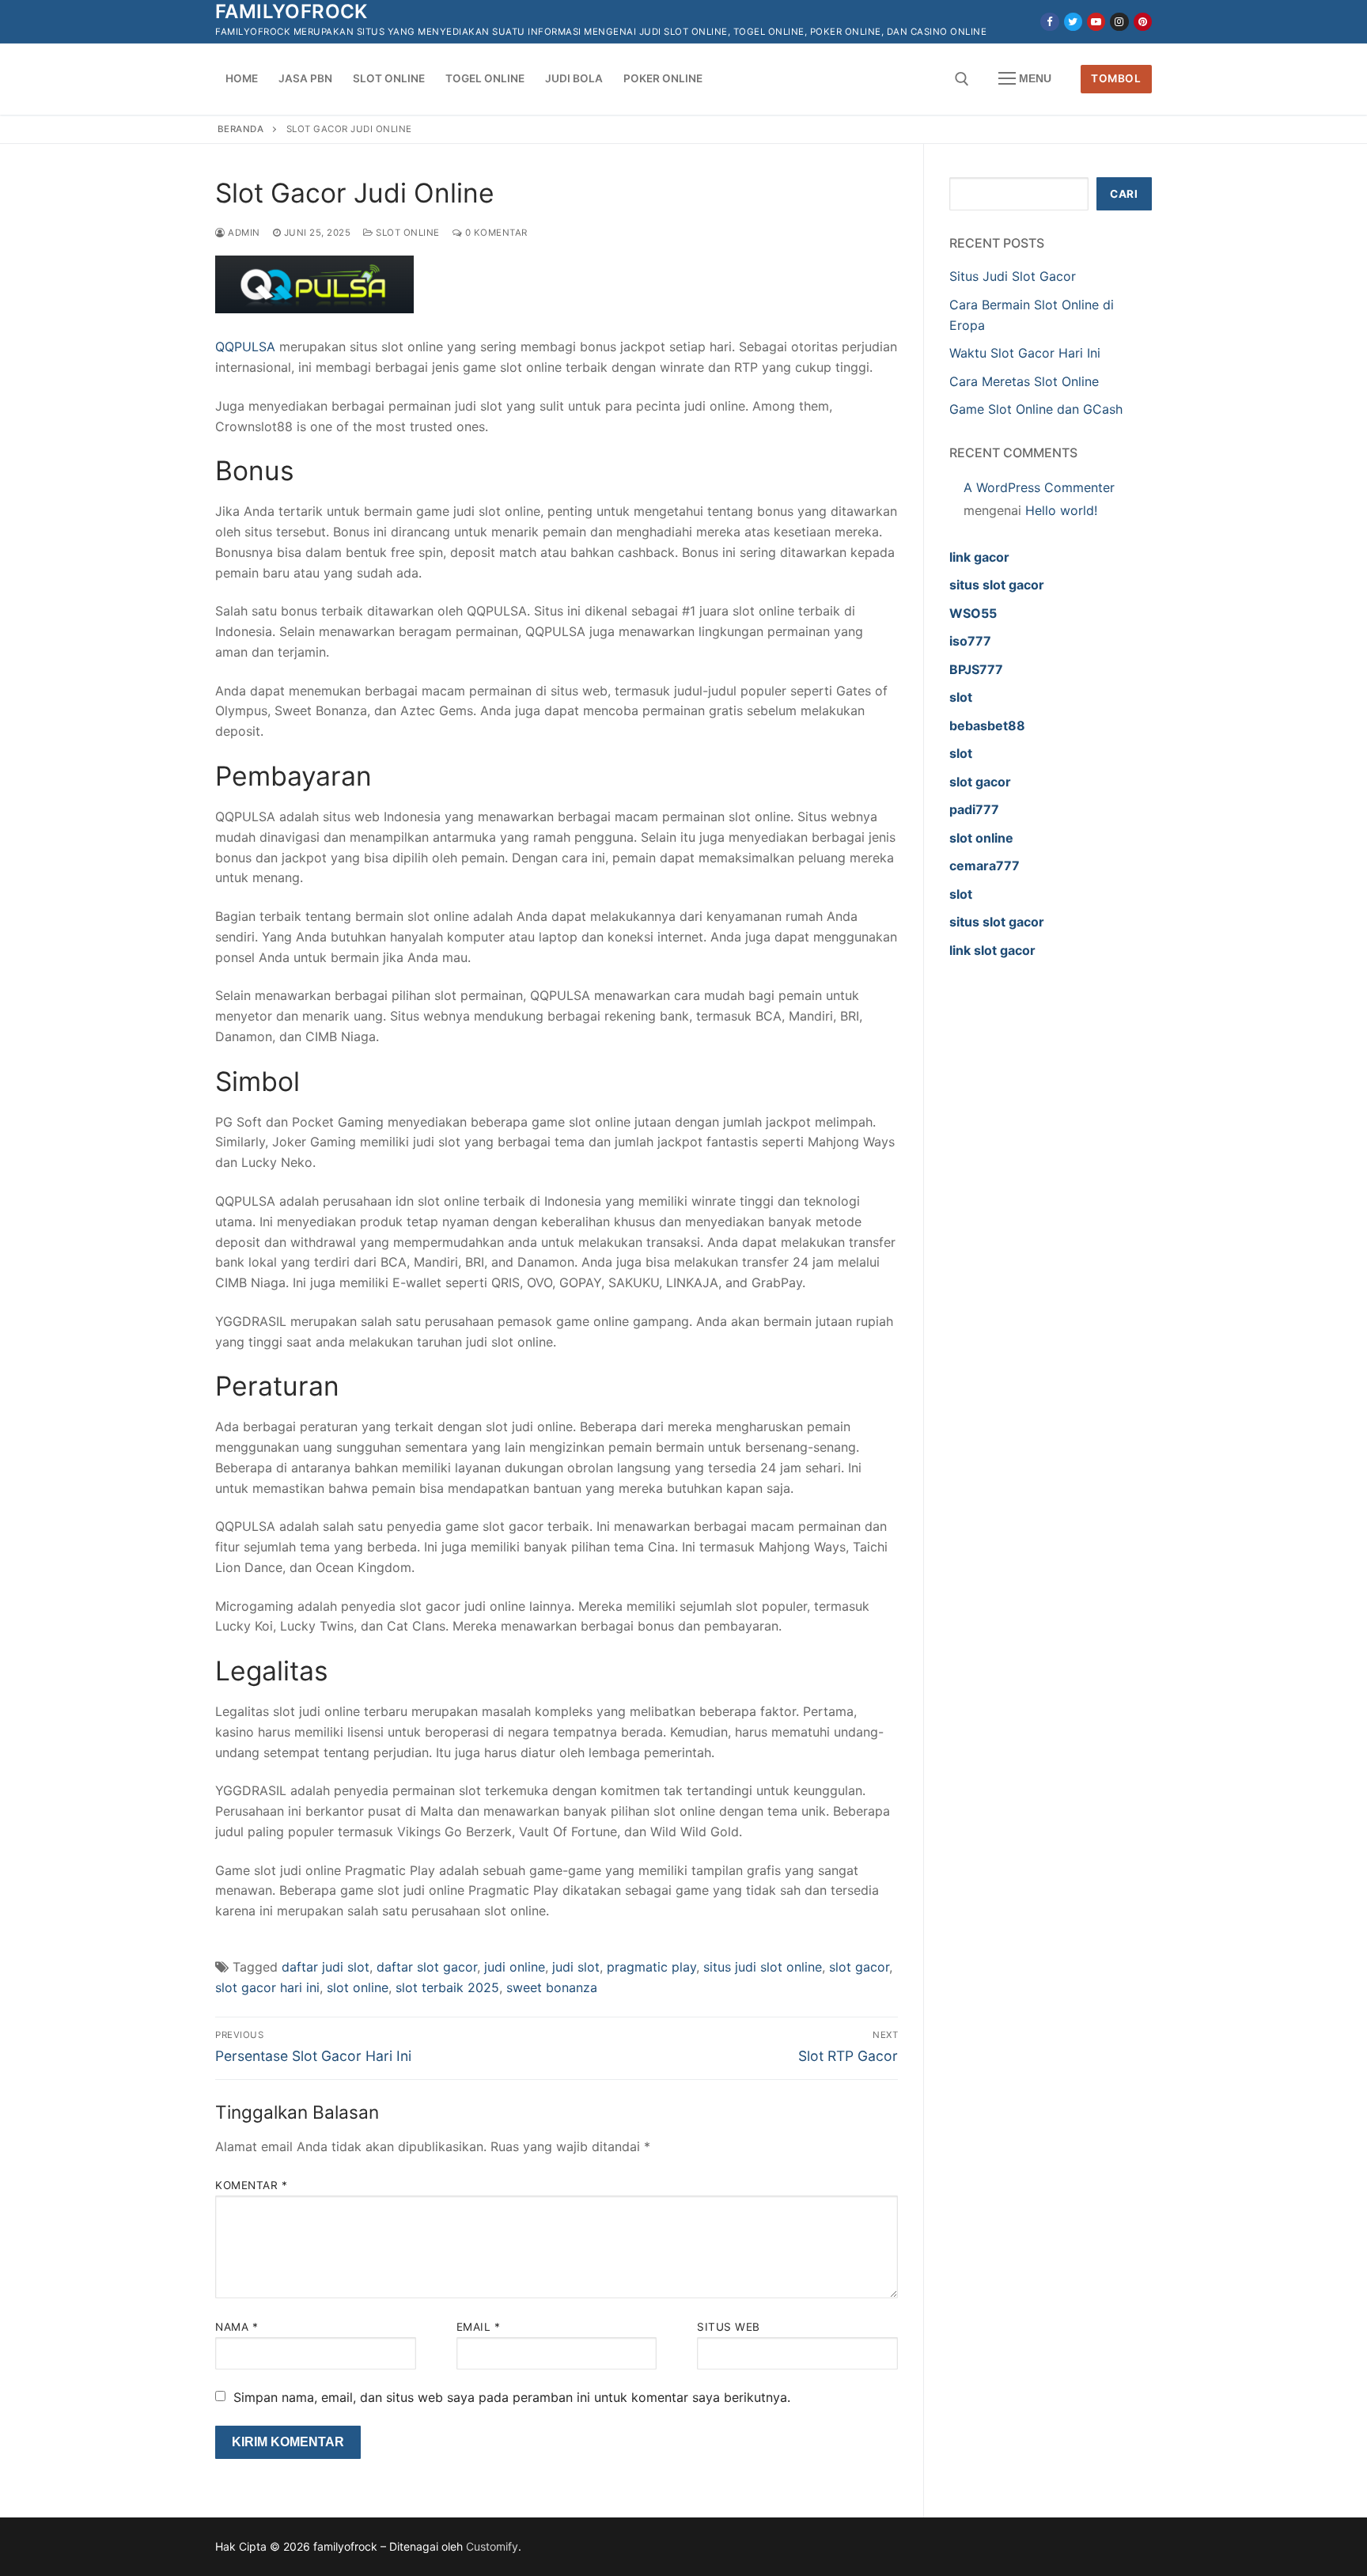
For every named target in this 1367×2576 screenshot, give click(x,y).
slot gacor (859, 1967)
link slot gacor (992, 950)
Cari (1124, 194)
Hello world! (1061, 510)
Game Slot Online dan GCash (1036, 409)
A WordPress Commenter (1039, 487)
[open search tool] (962, 79)
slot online (358, 1987)
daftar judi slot (326, 1967)
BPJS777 (976, 669)
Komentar (251, 2185)
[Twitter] (1073, 22)
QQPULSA (245, 347)
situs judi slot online (763, 1967)
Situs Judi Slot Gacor (1013, 276)
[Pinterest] (1143, 22)
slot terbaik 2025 (447, 1987)
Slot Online (407, 233)
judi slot (576, 1967)
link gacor (979, 557)
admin (243, 233)
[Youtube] (1096, 22)
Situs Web (729, 2327)
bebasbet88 (987, 725)
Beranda (241, 129)
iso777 (970, 641)
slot (961, 697)
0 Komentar (495, 233)
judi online (515, 1967)
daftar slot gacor (427, 1967)
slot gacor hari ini (267, 1987)
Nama (237, 2327)
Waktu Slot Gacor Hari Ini (1025, 353)
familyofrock (292, 11)
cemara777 (985, 866)
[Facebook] (1049, 22)
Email (479, 2327)
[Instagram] (1119, 22)
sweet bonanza (552, 1987)
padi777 (974, 809)
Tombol (1116, 78)
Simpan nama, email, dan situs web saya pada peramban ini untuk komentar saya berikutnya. (512, 2397)
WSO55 (973, 613)
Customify (492, 2546)
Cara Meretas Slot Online (1024, 381)
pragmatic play (651, 1967)
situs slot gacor (997, 585)
